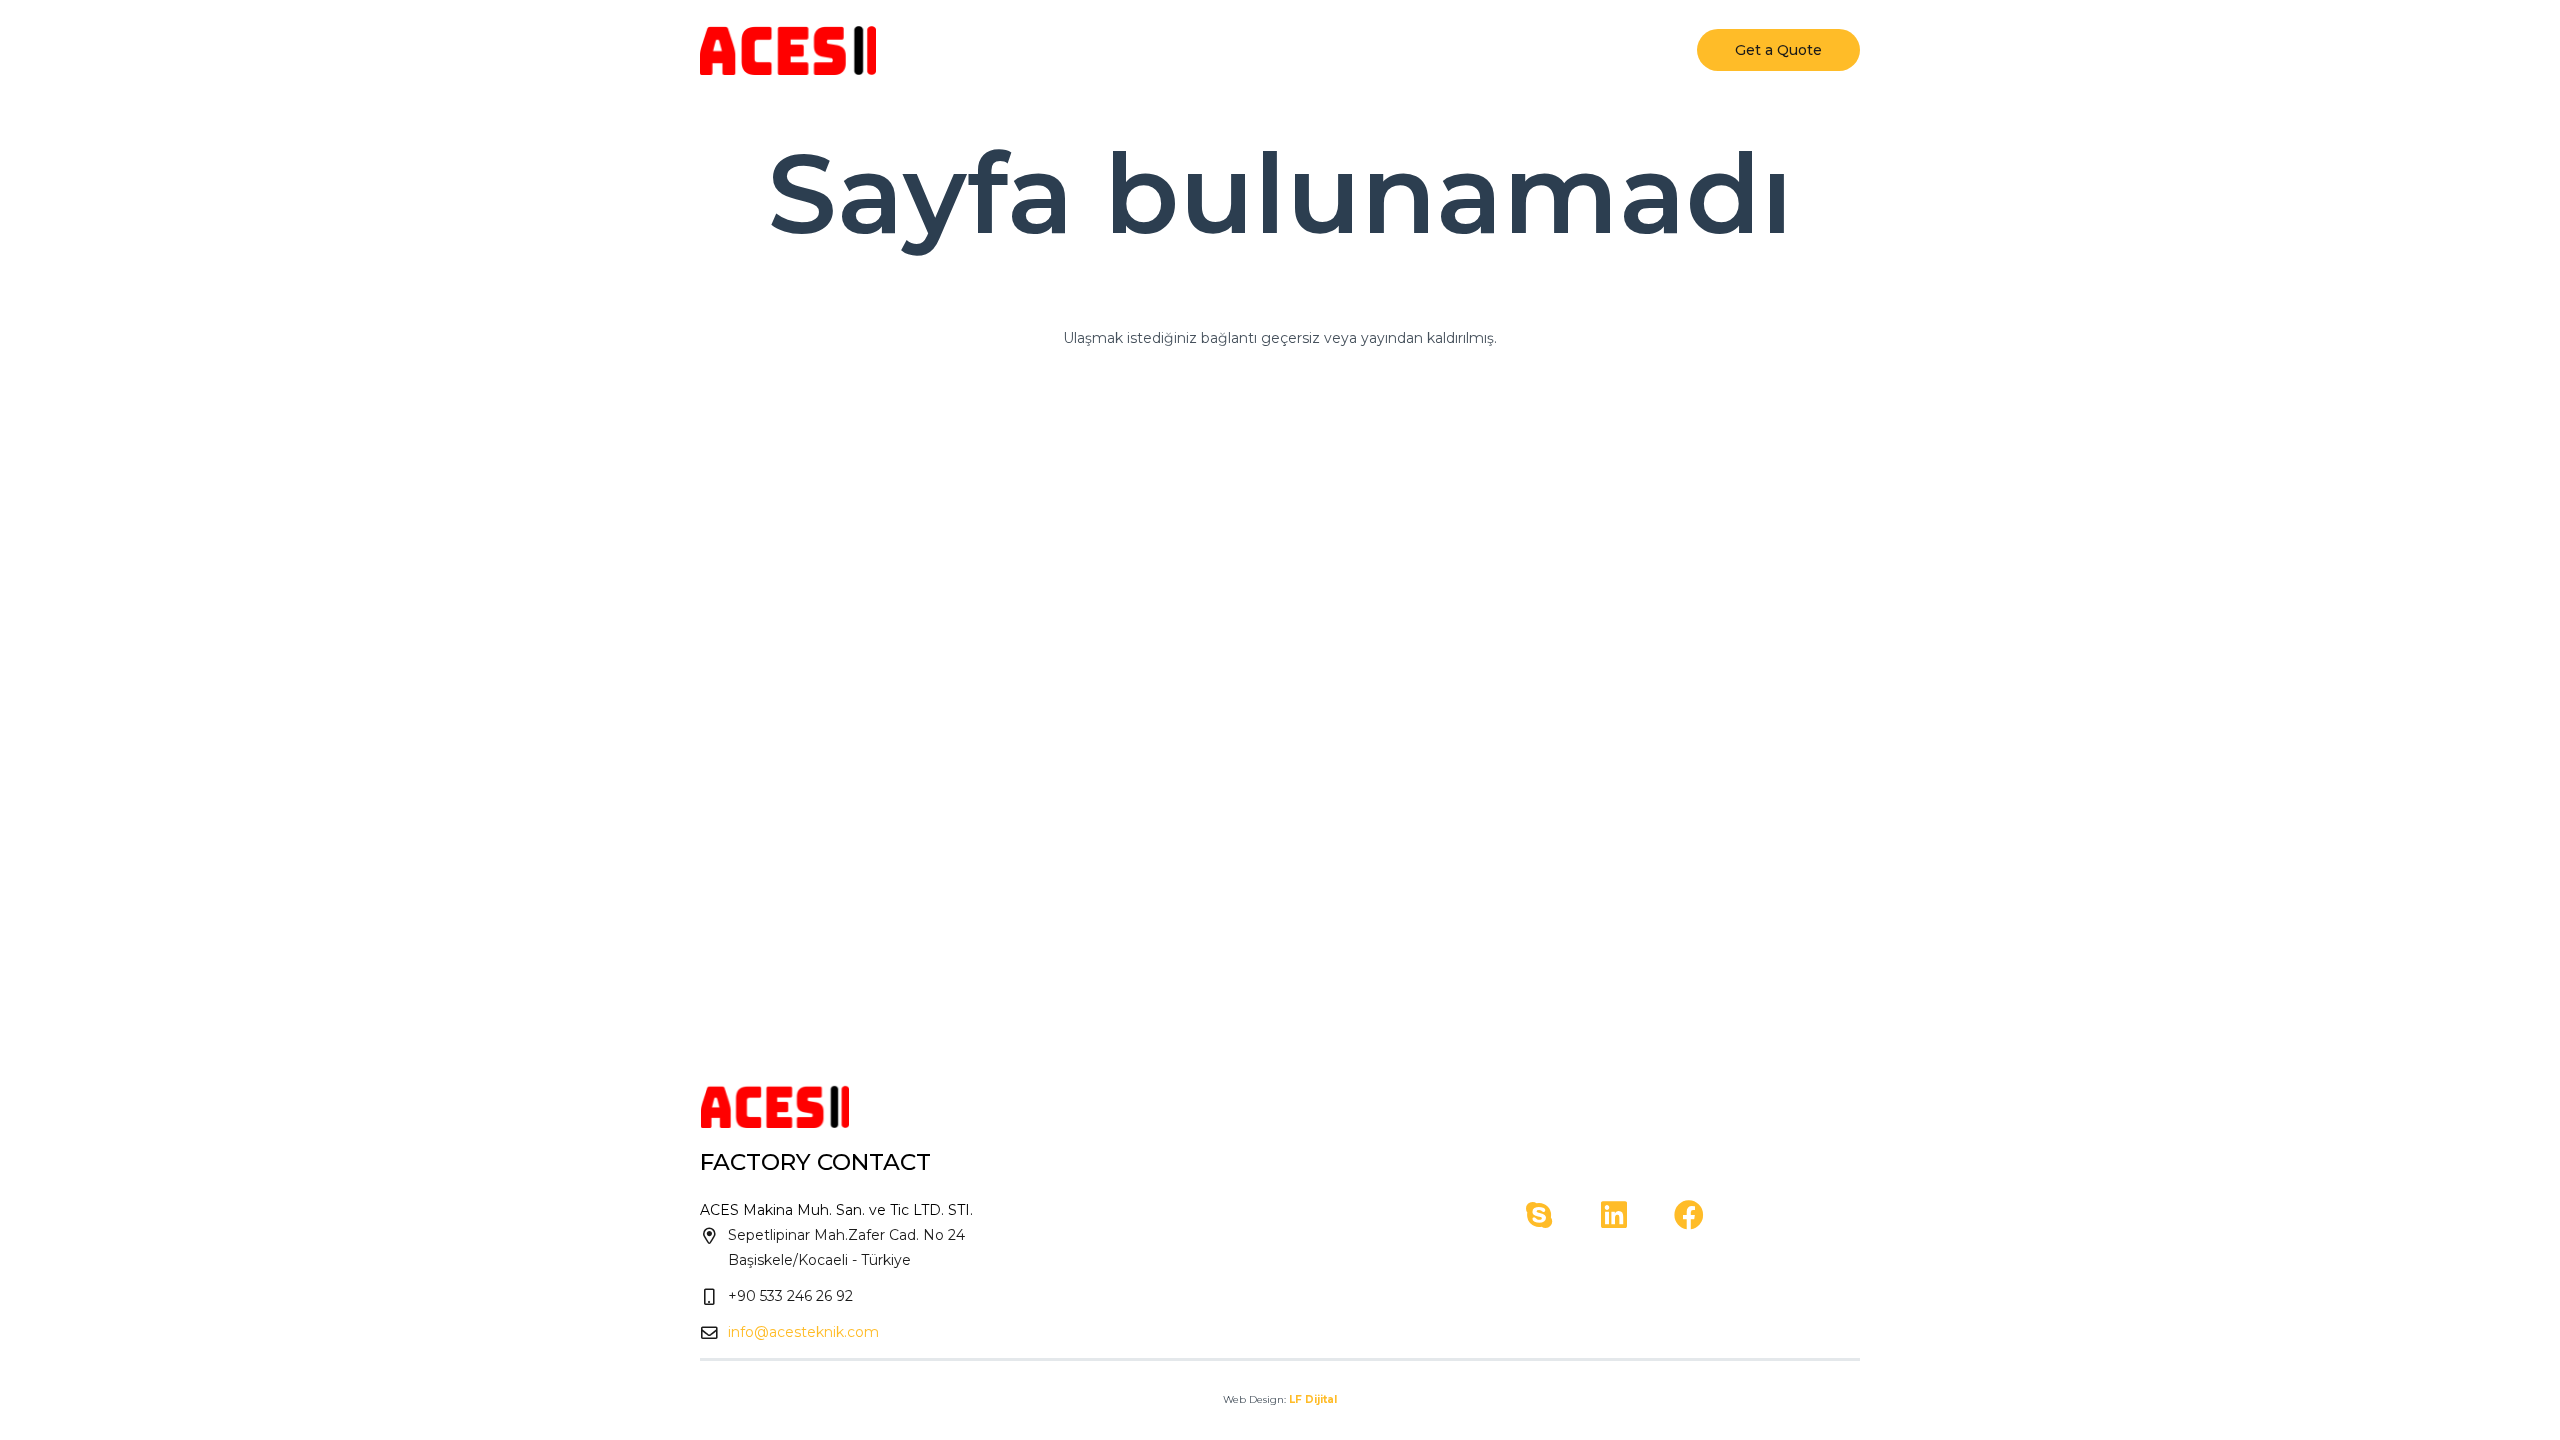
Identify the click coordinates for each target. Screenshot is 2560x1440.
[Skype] (1538, 1215)
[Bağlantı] (788, 50)
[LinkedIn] (1613, 1215)
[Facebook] (1688, 1215)
